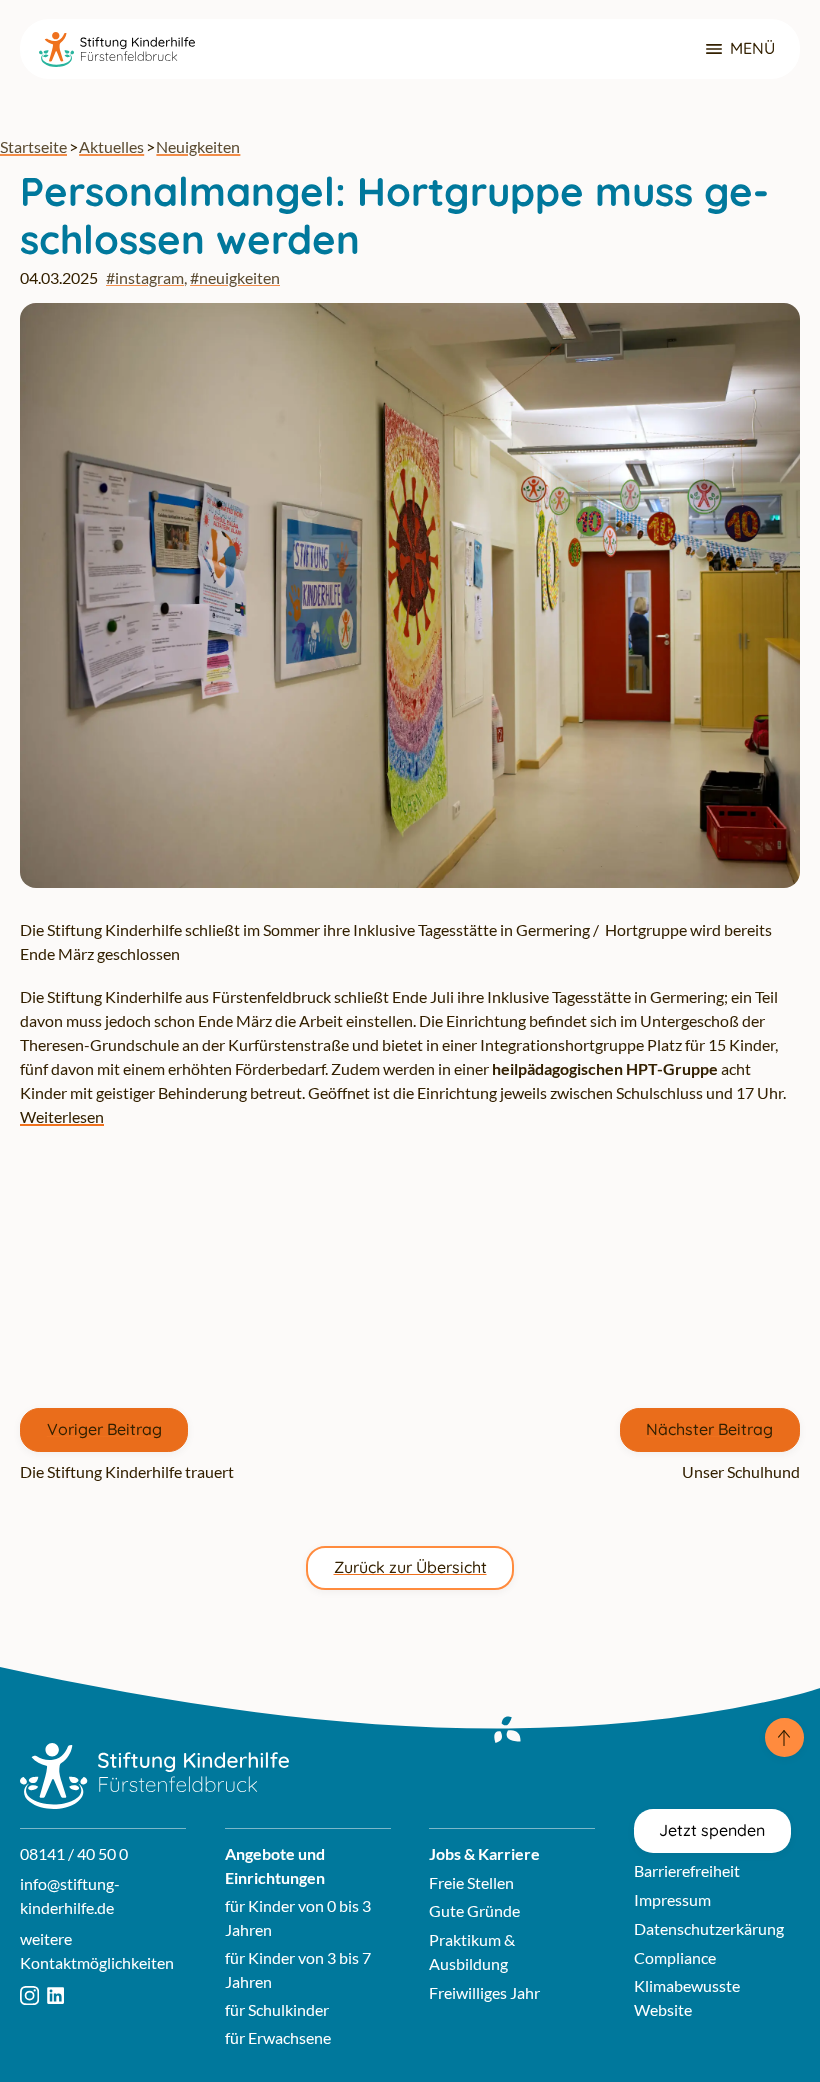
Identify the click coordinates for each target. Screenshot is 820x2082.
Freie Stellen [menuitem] (471, 1882)
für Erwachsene (278, 2037)
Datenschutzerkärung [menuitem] (709, 1928)
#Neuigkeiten (235, 277)
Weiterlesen (62, 1116)
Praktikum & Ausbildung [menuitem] (472, 1951)
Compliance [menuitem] (675, 1957)
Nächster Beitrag (709, 1429)
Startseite (33, 146)
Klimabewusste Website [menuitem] (687, 1997)
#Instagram (145, 277)
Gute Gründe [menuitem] (474, 1910)
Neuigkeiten (198, 146)
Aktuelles (111, 146)
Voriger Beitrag (104, 1429)
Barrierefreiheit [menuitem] (687, 1870)
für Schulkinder (277, 2009)
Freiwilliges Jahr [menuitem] (484, 1992)
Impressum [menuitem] (672, 1899)
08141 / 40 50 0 (74, 1853)
